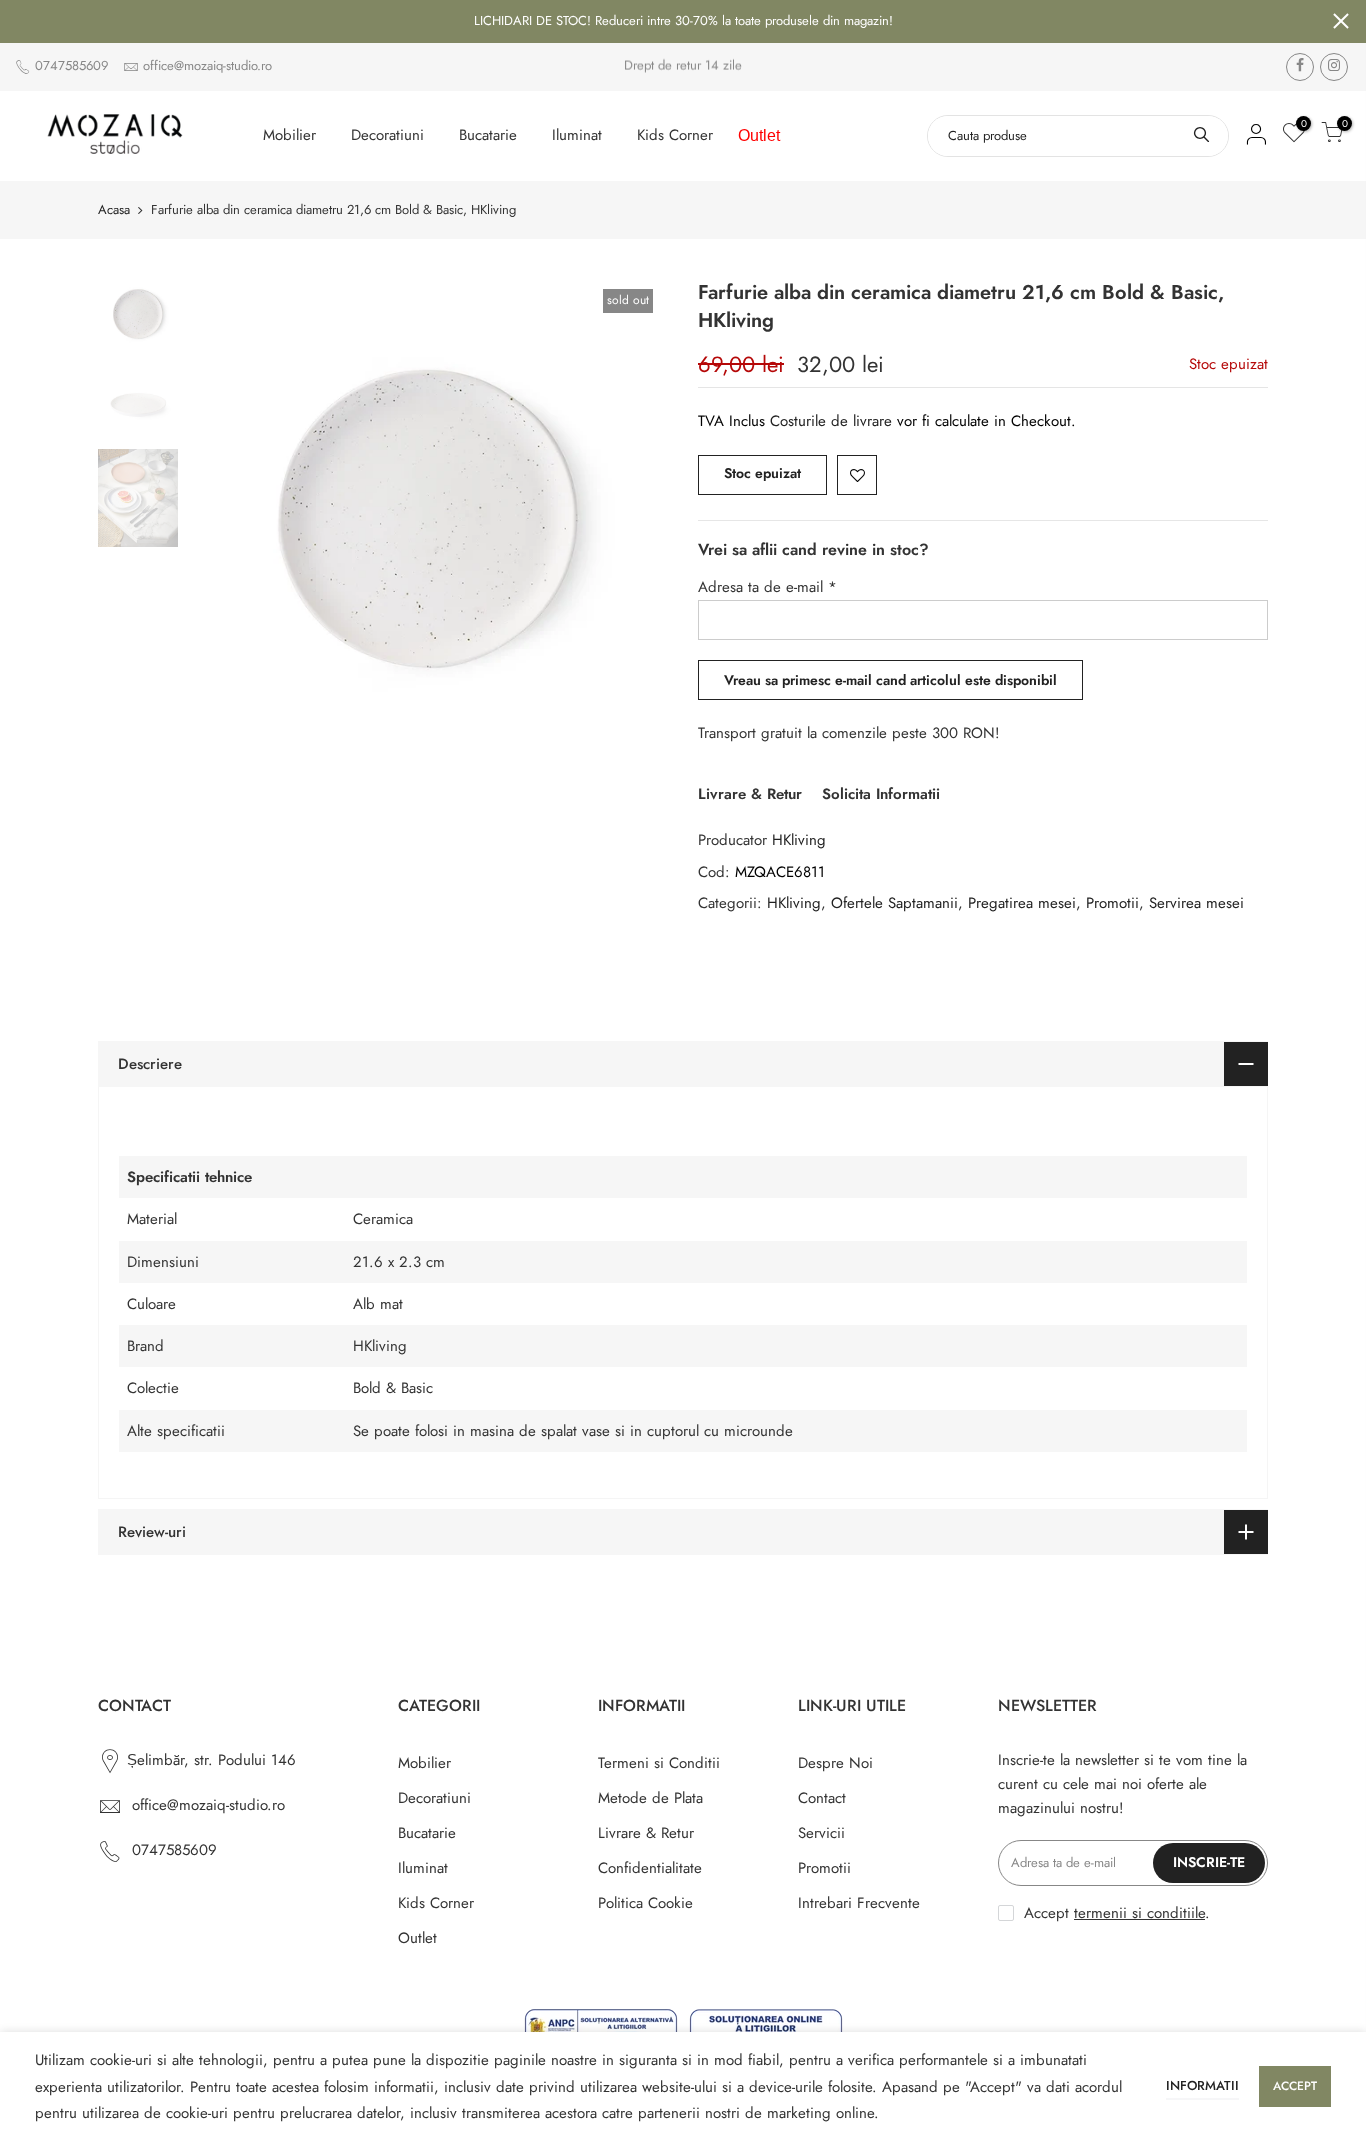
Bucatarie (488, 135)
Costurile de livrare (833, 421)
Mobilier (289, 135)
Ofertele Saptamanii (894, 903)
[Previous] (223, 519)
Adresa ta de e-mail (767, 587)
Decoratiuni (387, 135)
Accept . (1117, 1913)
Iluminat (577, 135)
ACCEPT (1295, 2086)
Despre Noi (835, 1763)
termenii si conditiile (1139, 1913)
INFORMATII (1202, 2085)
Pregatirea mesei (1022, 903)
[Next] (633, 519)
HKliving (799, 840)
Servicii (821, 1833)
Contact (822, 1798)
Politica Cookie (645, 1903)
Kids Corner (675, 135)
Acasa (114, 209)
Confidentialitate (650, 1868)
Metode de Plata (650, 1798)
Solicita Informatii (881, 794)
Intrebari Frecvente (859, 1903)
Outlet (759, 135)
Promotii (1112, 903)
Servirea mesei (1196, 903)
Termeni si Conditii (659, 1763)
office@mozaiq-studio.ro (207, 65)
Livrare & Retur (750, 794)
